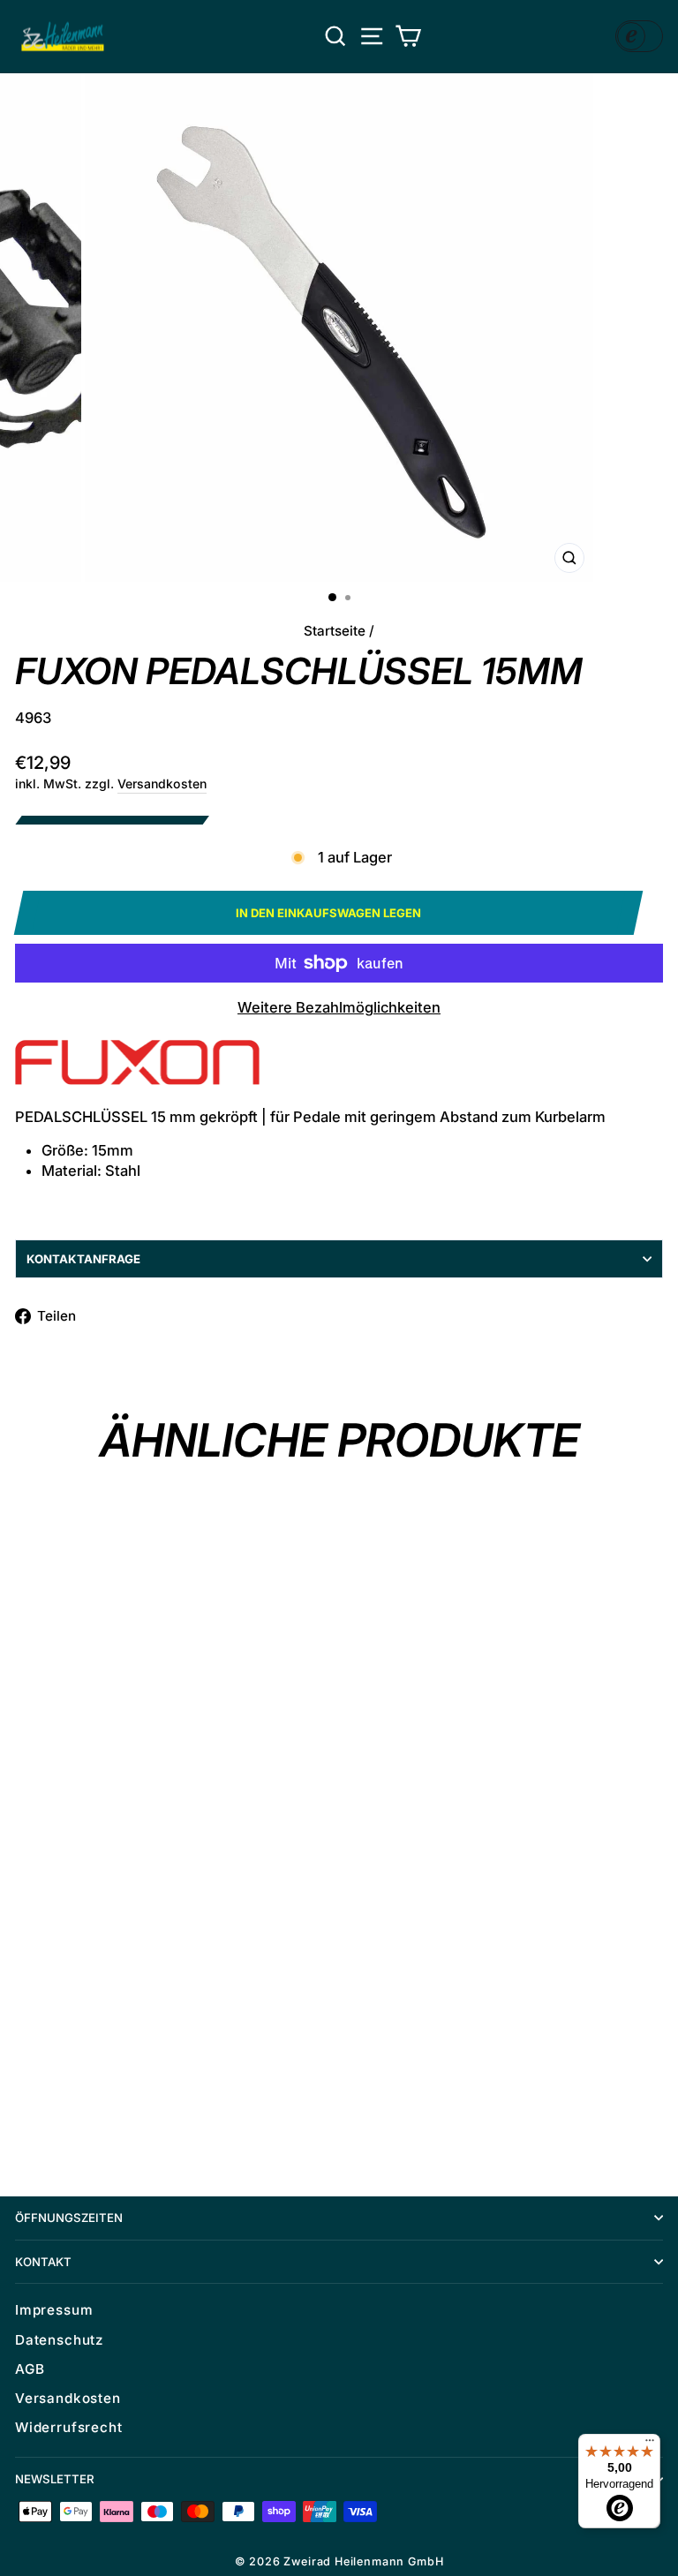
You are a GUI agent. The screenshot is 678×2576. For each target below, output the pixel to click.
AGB (30, 2369)
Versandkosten (162, 783)
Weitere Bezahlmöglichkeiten (339, 1007)
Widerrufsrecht (69, 2427)
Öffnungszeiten (69, 2218)
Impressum (54, 2310)
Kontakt (43, 2262)
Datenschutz (59, 2340)
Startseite (335, 631)
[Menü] (650, 2444)
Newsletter (55, 2479)
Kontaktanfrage (83, 1259)
